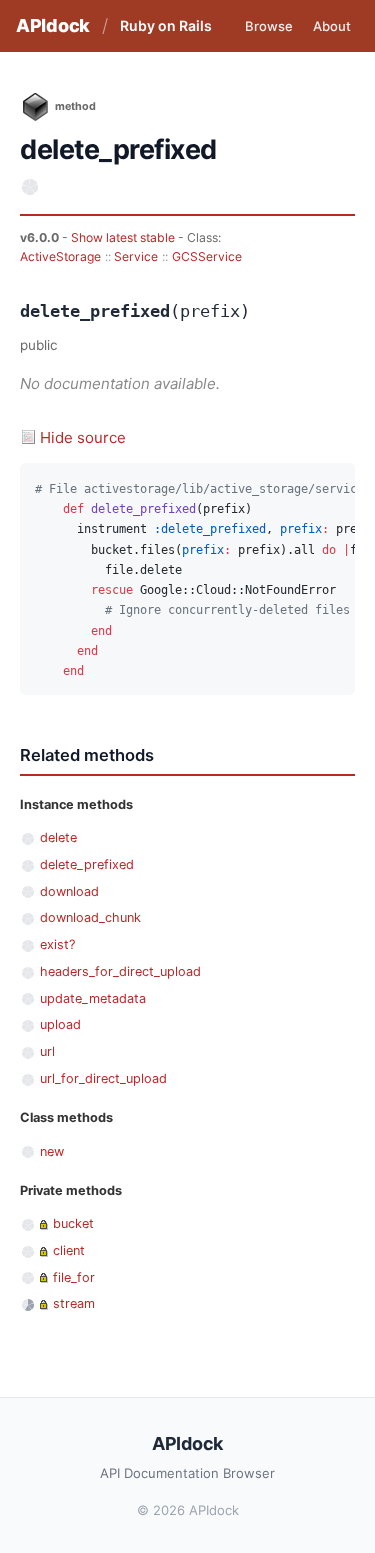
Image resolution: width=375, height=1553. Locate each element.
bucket (73, 1223)
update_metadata (93, 998)
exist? (57, 944)
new (52, 1151)
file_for (74, 1277)
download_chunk (90, 917)
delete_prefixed (87, 864)
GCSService (207, 256)
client (69, 1250)
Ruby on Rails (166, 25)
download (69, 891)
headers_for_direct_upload (120, 971)
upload (60, 1024)
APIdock (53, 25)
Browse (269, 26)
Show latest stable (124, 237)
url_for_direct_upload (103, 1078)
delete (58, 837)
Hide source (83, 437)
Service (136, 256)
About (332, 26)
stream (74, 1303)
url (47, 1051)
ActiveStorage (60, 256)
